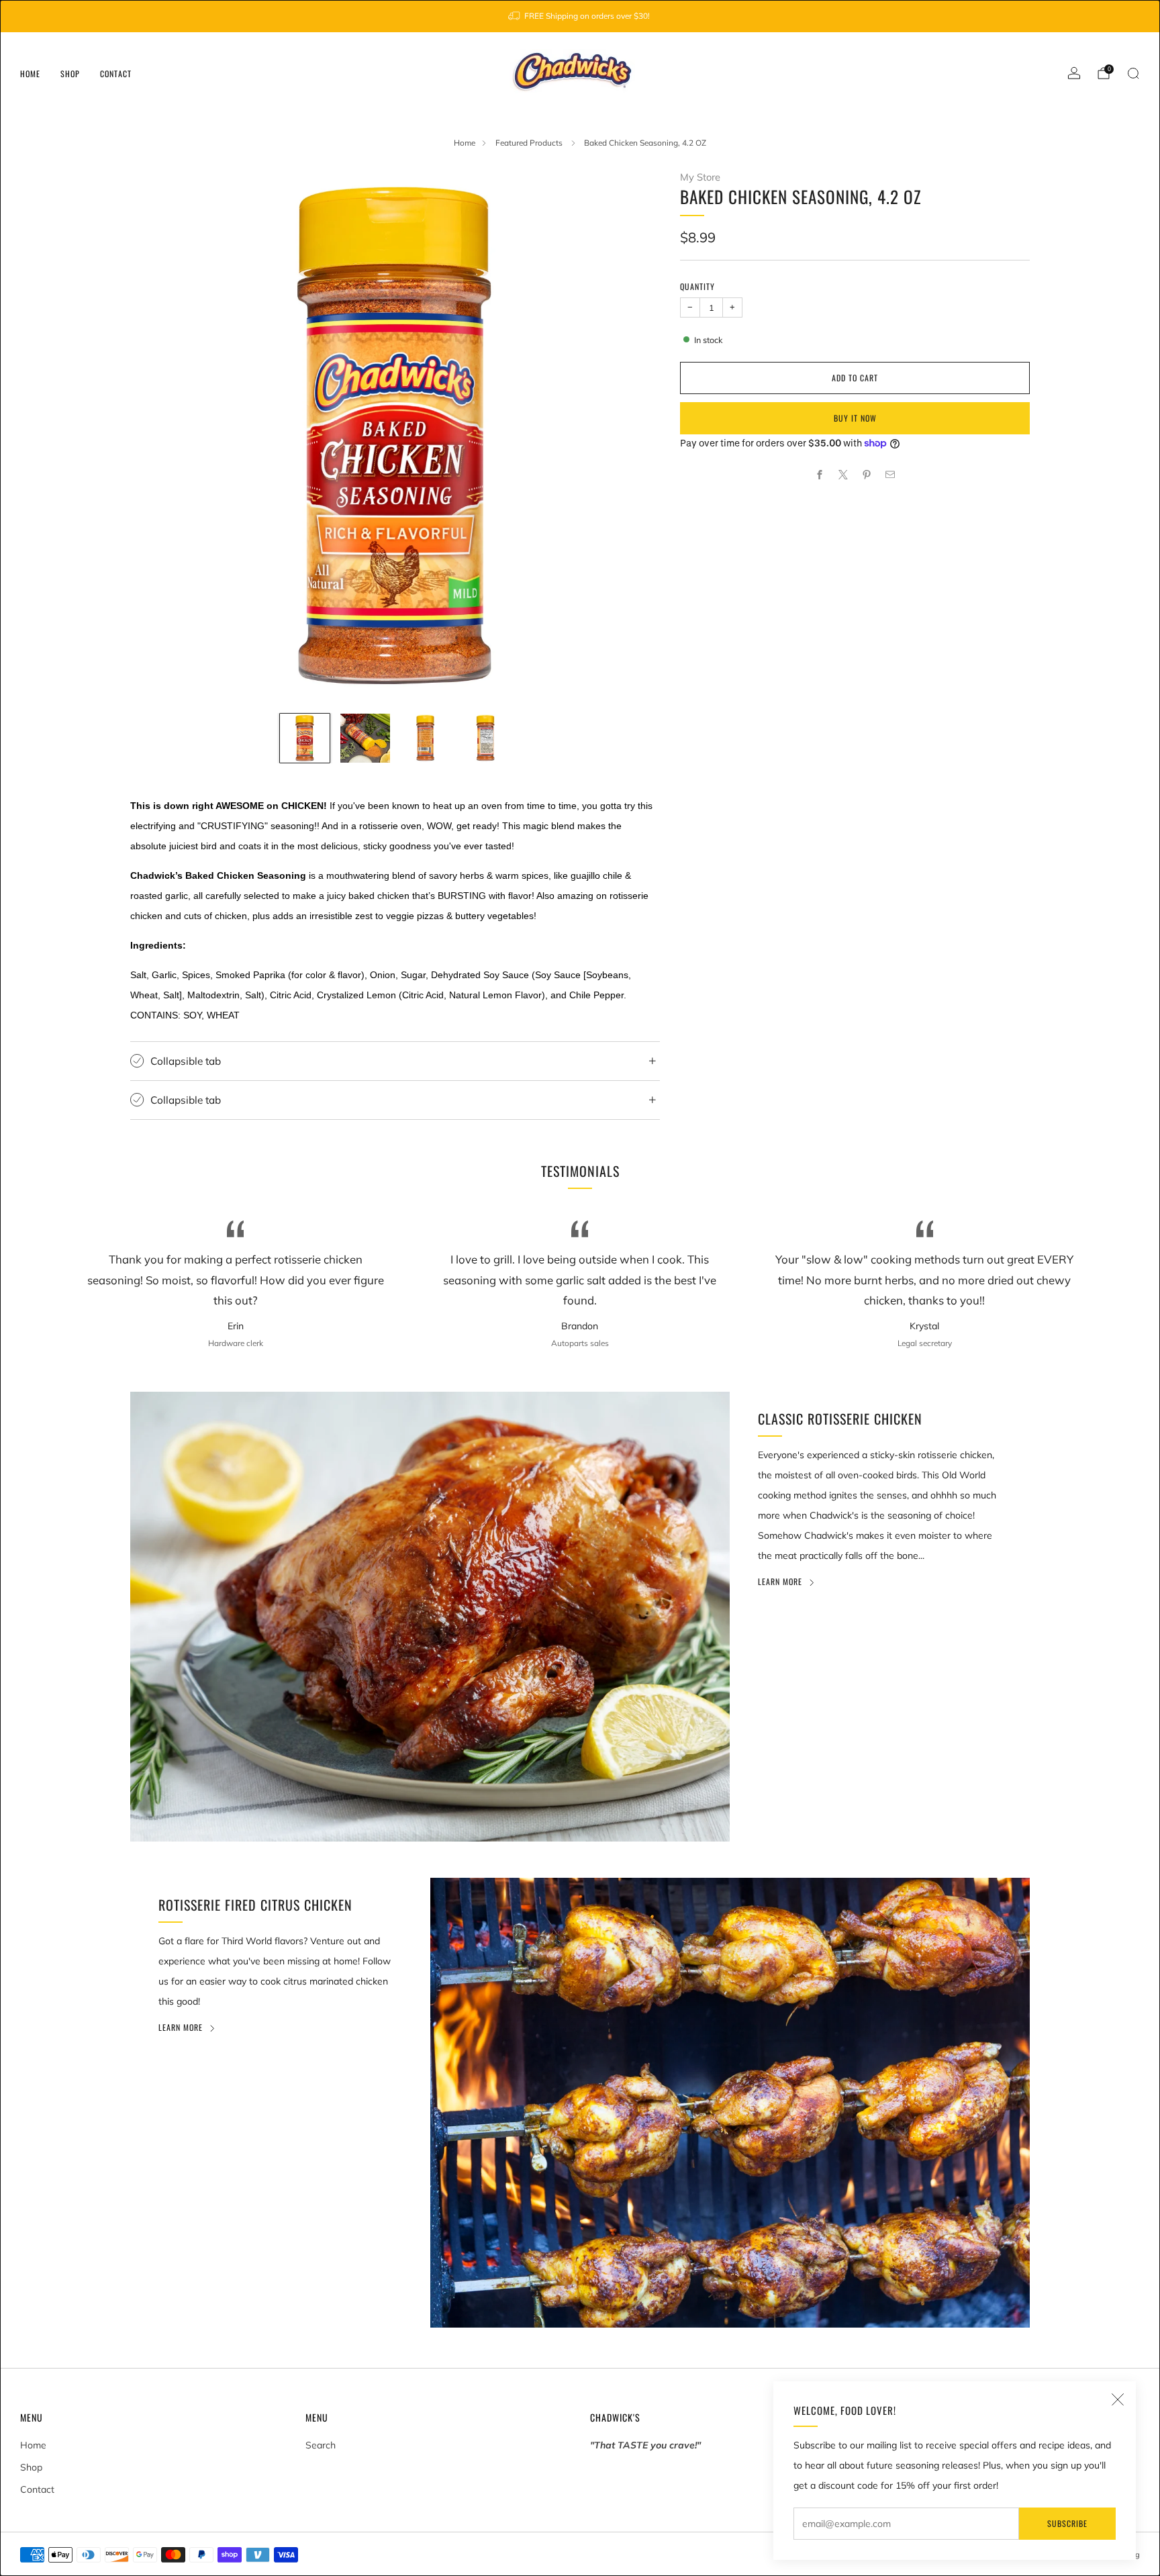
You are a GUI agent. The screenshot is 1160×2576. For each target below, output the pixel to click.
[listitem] (580, 16)
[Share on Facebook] (820, 475)
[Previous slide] (156, 436)
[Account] (1074, 73)
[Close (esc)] (1118, 2399)
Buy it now (855, 418)
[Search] (1133, 73)
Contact (116, 74)
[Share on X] (843, 475)
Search (321, 2445)
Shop (70, 74)
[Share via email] (890, 475)
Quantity (697, 286)
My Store (700, 177)
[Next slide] (634, 436)
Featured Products (530, 143)
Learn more (780, 1581)
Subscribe (1067, 2523)
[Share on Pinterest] (867, 475)
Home (30, 74)
